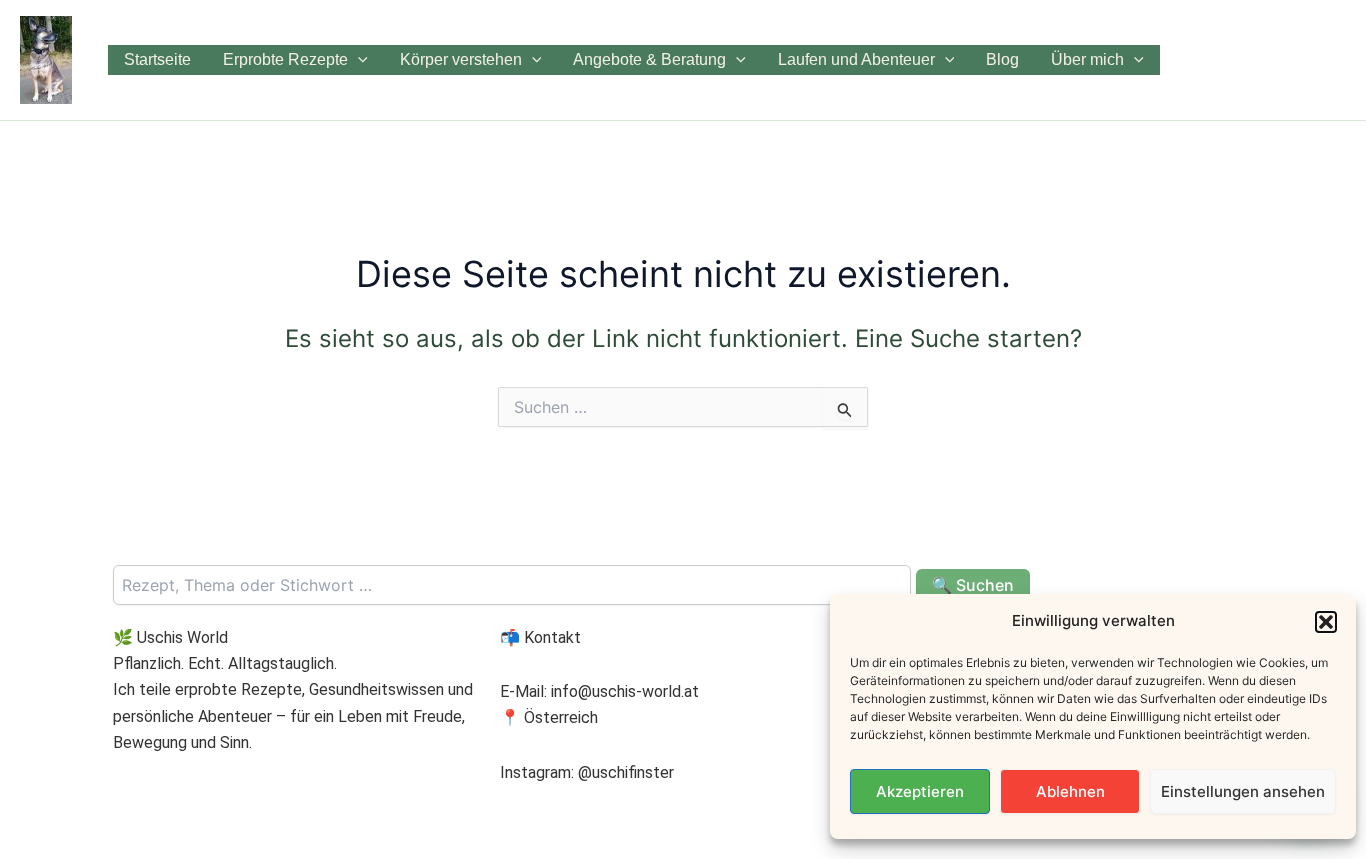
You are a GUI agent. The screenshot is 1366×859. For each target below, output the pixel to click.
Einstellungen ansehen (1243, 791)
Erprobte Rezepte (285, 59)
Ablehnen (1070, 791)
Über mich (1087, 59)
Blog (1002, 59)
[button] (1326, 622)
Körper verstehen (461, 59)
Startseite (157, 59)
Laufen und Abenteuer (856, 59)
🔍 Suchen (973, 585)
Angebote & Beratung (649, 59)
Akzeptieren (920, 791)
